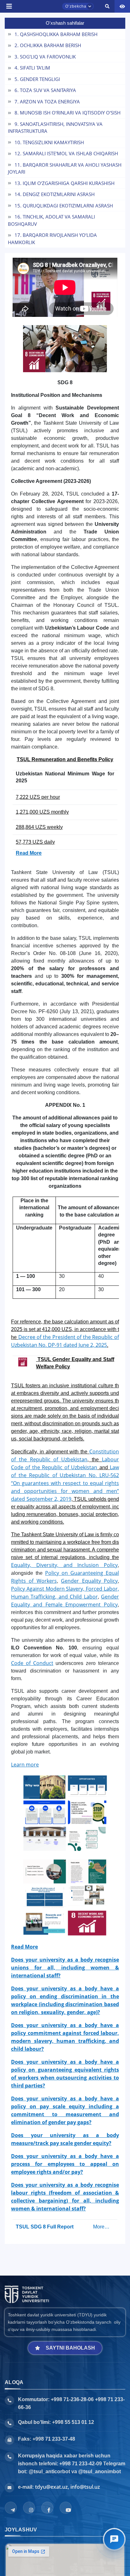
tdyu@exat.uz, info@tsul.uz (68, 2487)
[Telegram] (11, 2508)
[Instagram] (29, 2508)
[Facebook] (47, 2508)
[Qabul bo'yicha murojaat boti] (114, 2539)
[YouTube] (66, 2508)
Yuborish (25, 355)
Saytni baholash (70, 2348)
